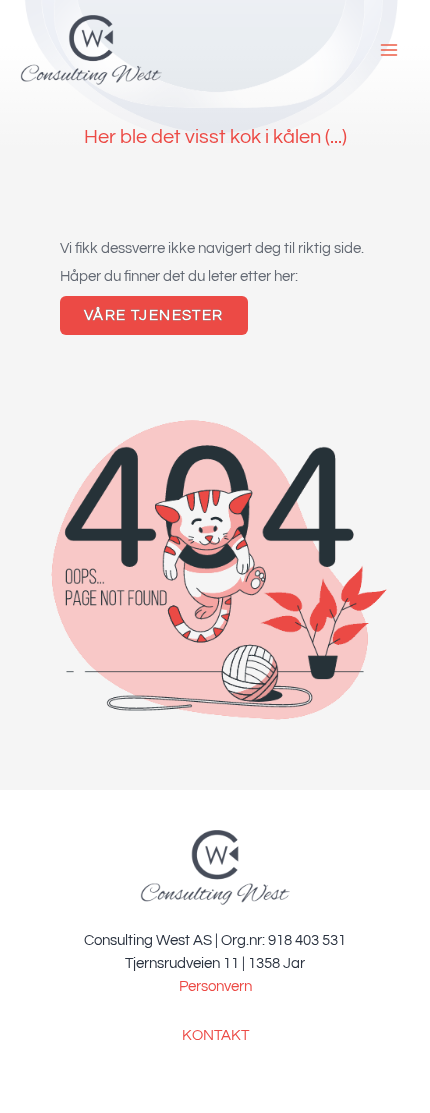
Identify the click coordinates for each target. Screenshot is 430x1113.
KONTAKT (215, 1035)
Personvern (215, 986)
